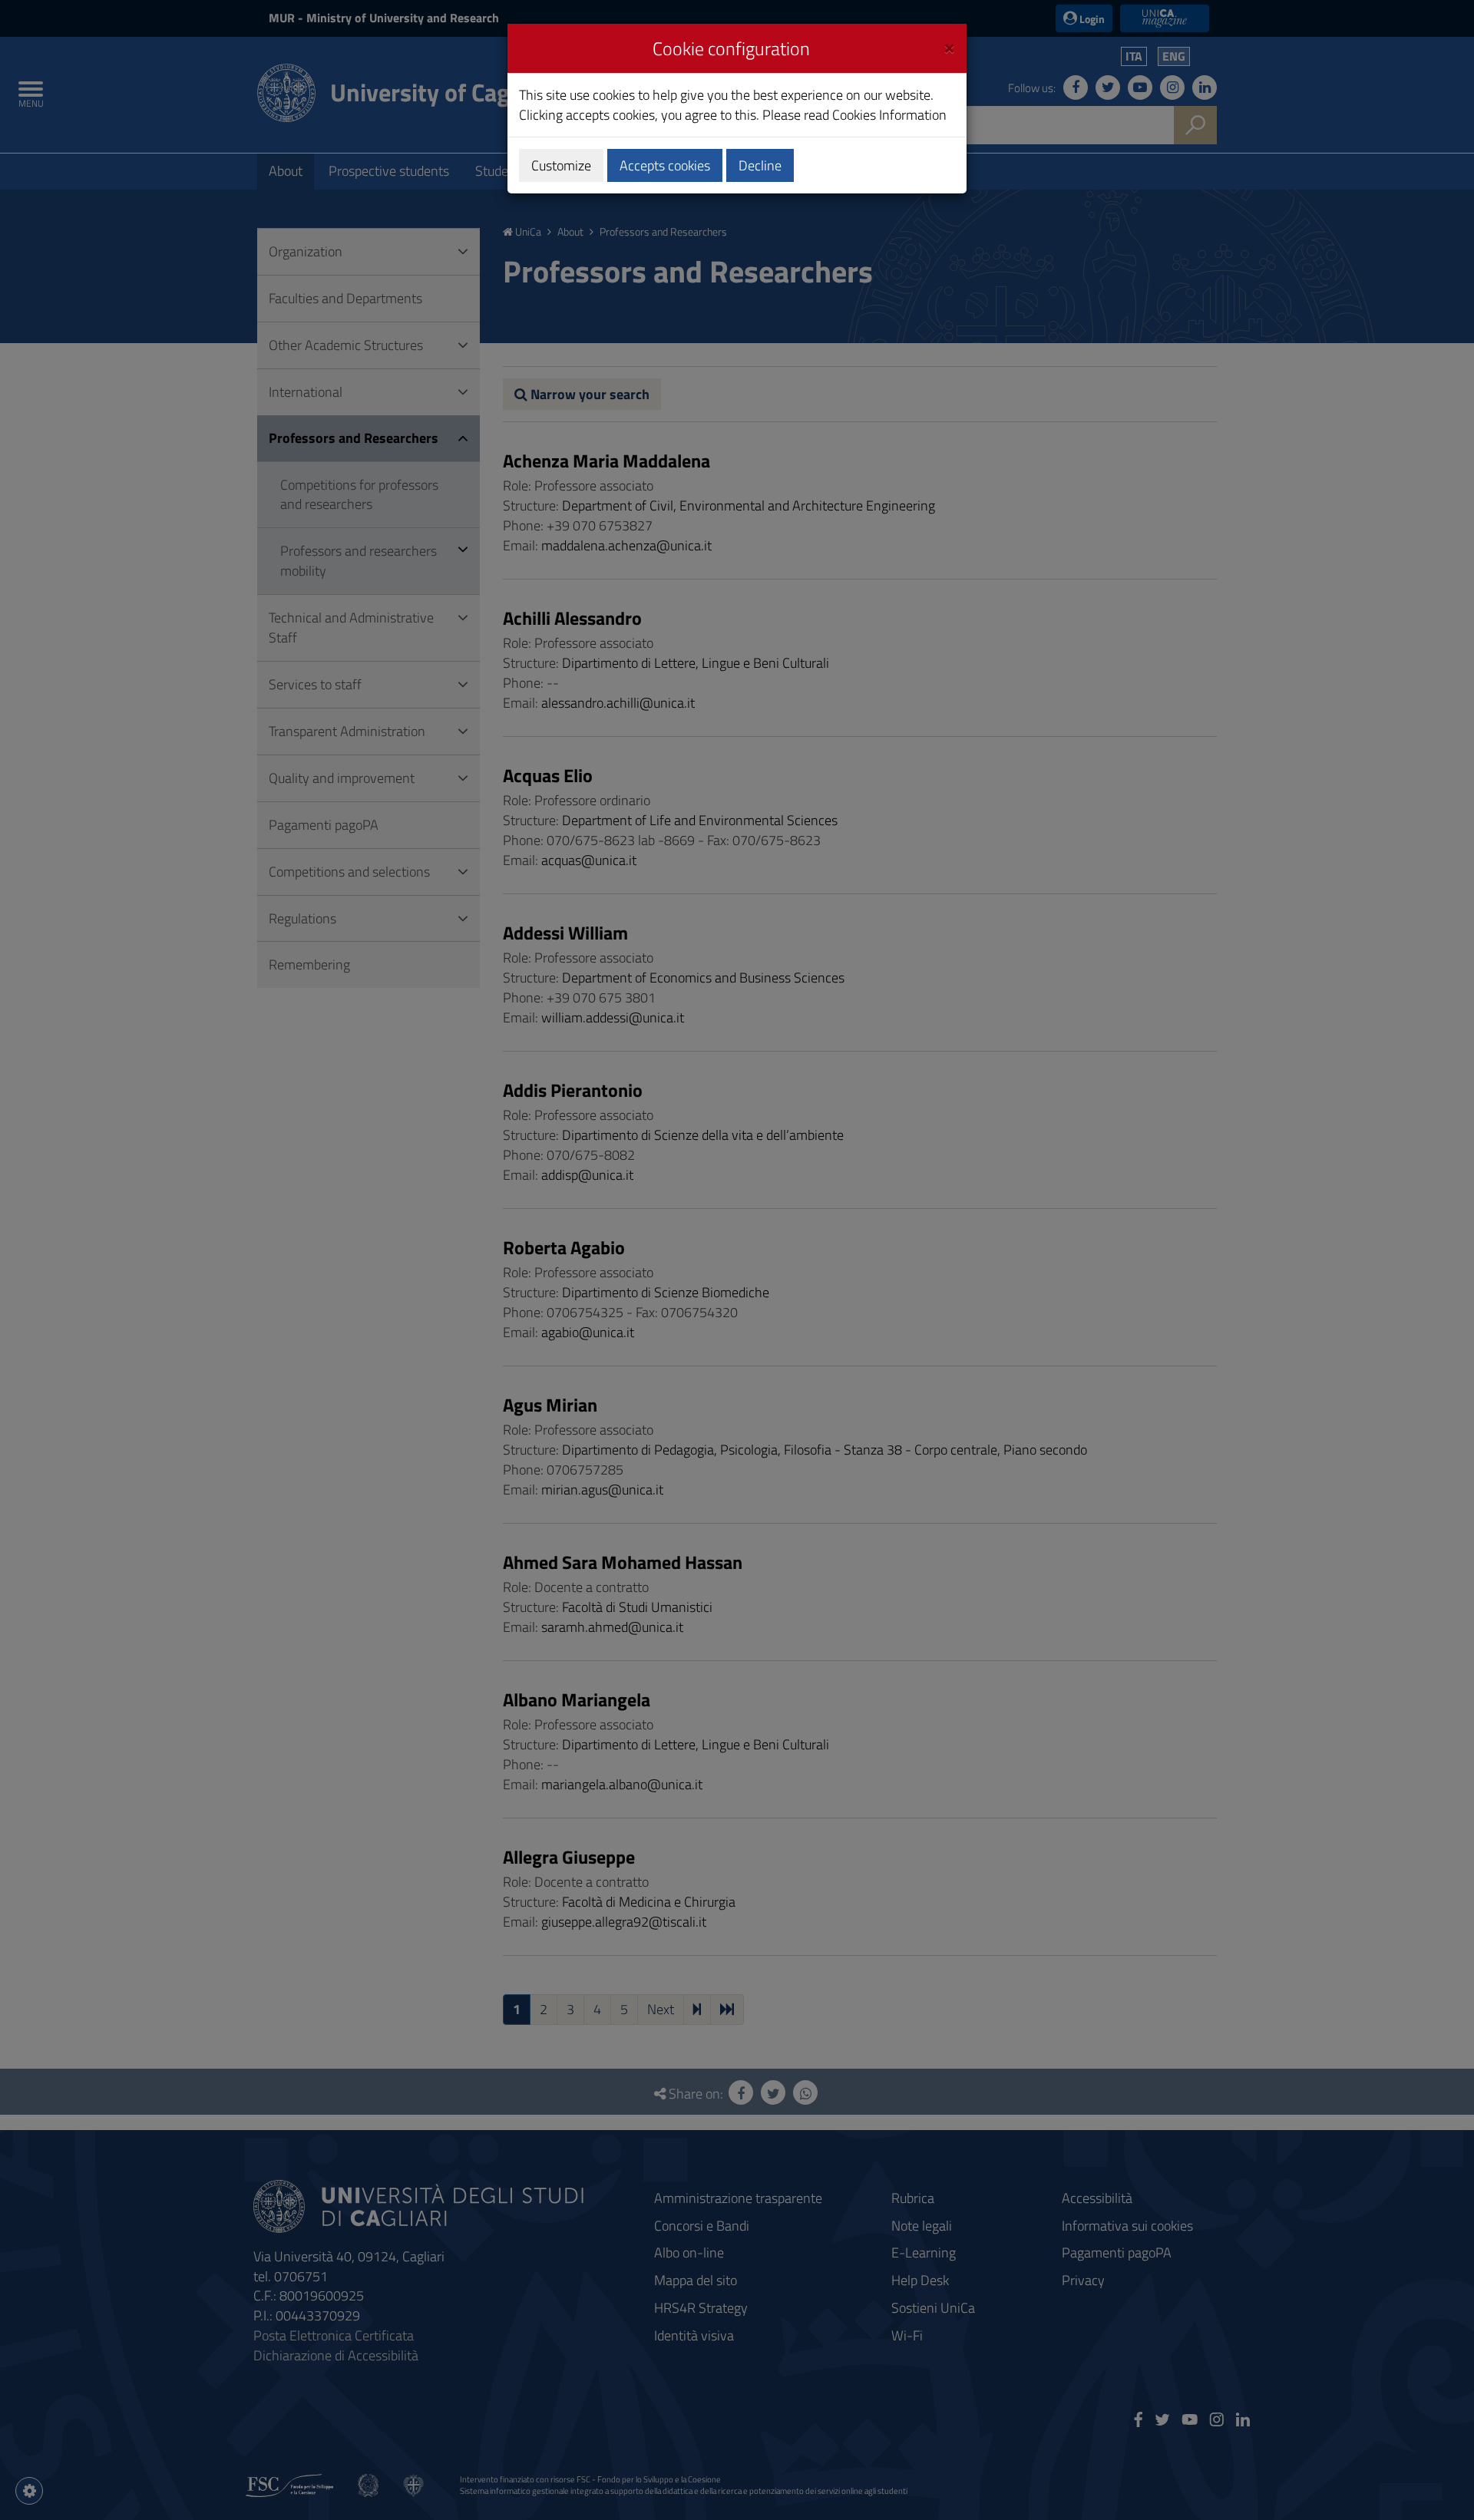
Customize (561, 165)
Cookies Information (889, 115)
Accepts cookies (665, 165)
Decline (760, 165)
